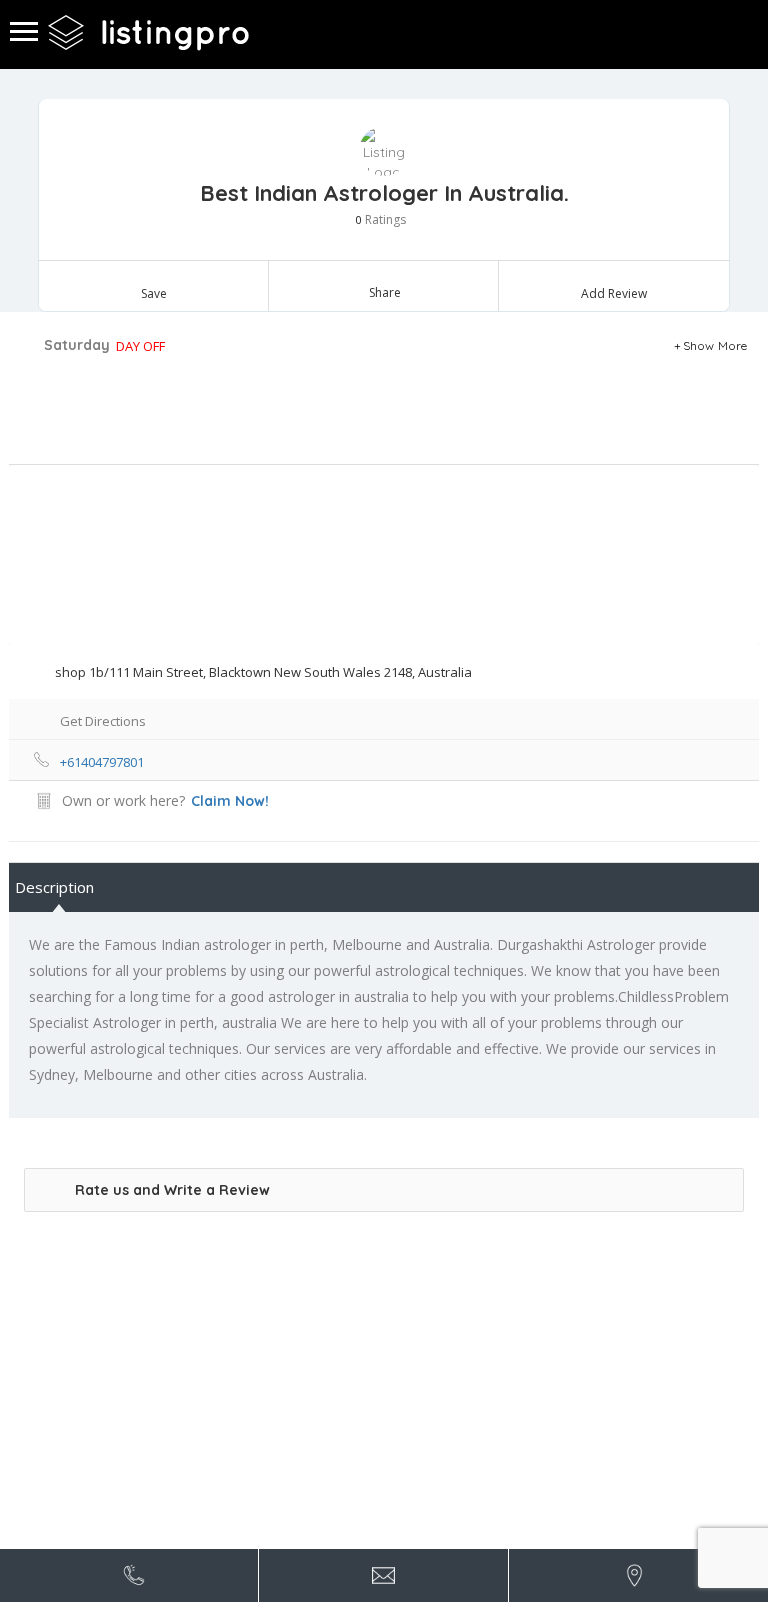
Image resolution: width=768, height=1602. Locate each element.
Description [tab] (54, 887)
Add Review (614, 293)
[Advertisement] (364, 414)
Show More (715, 345)
